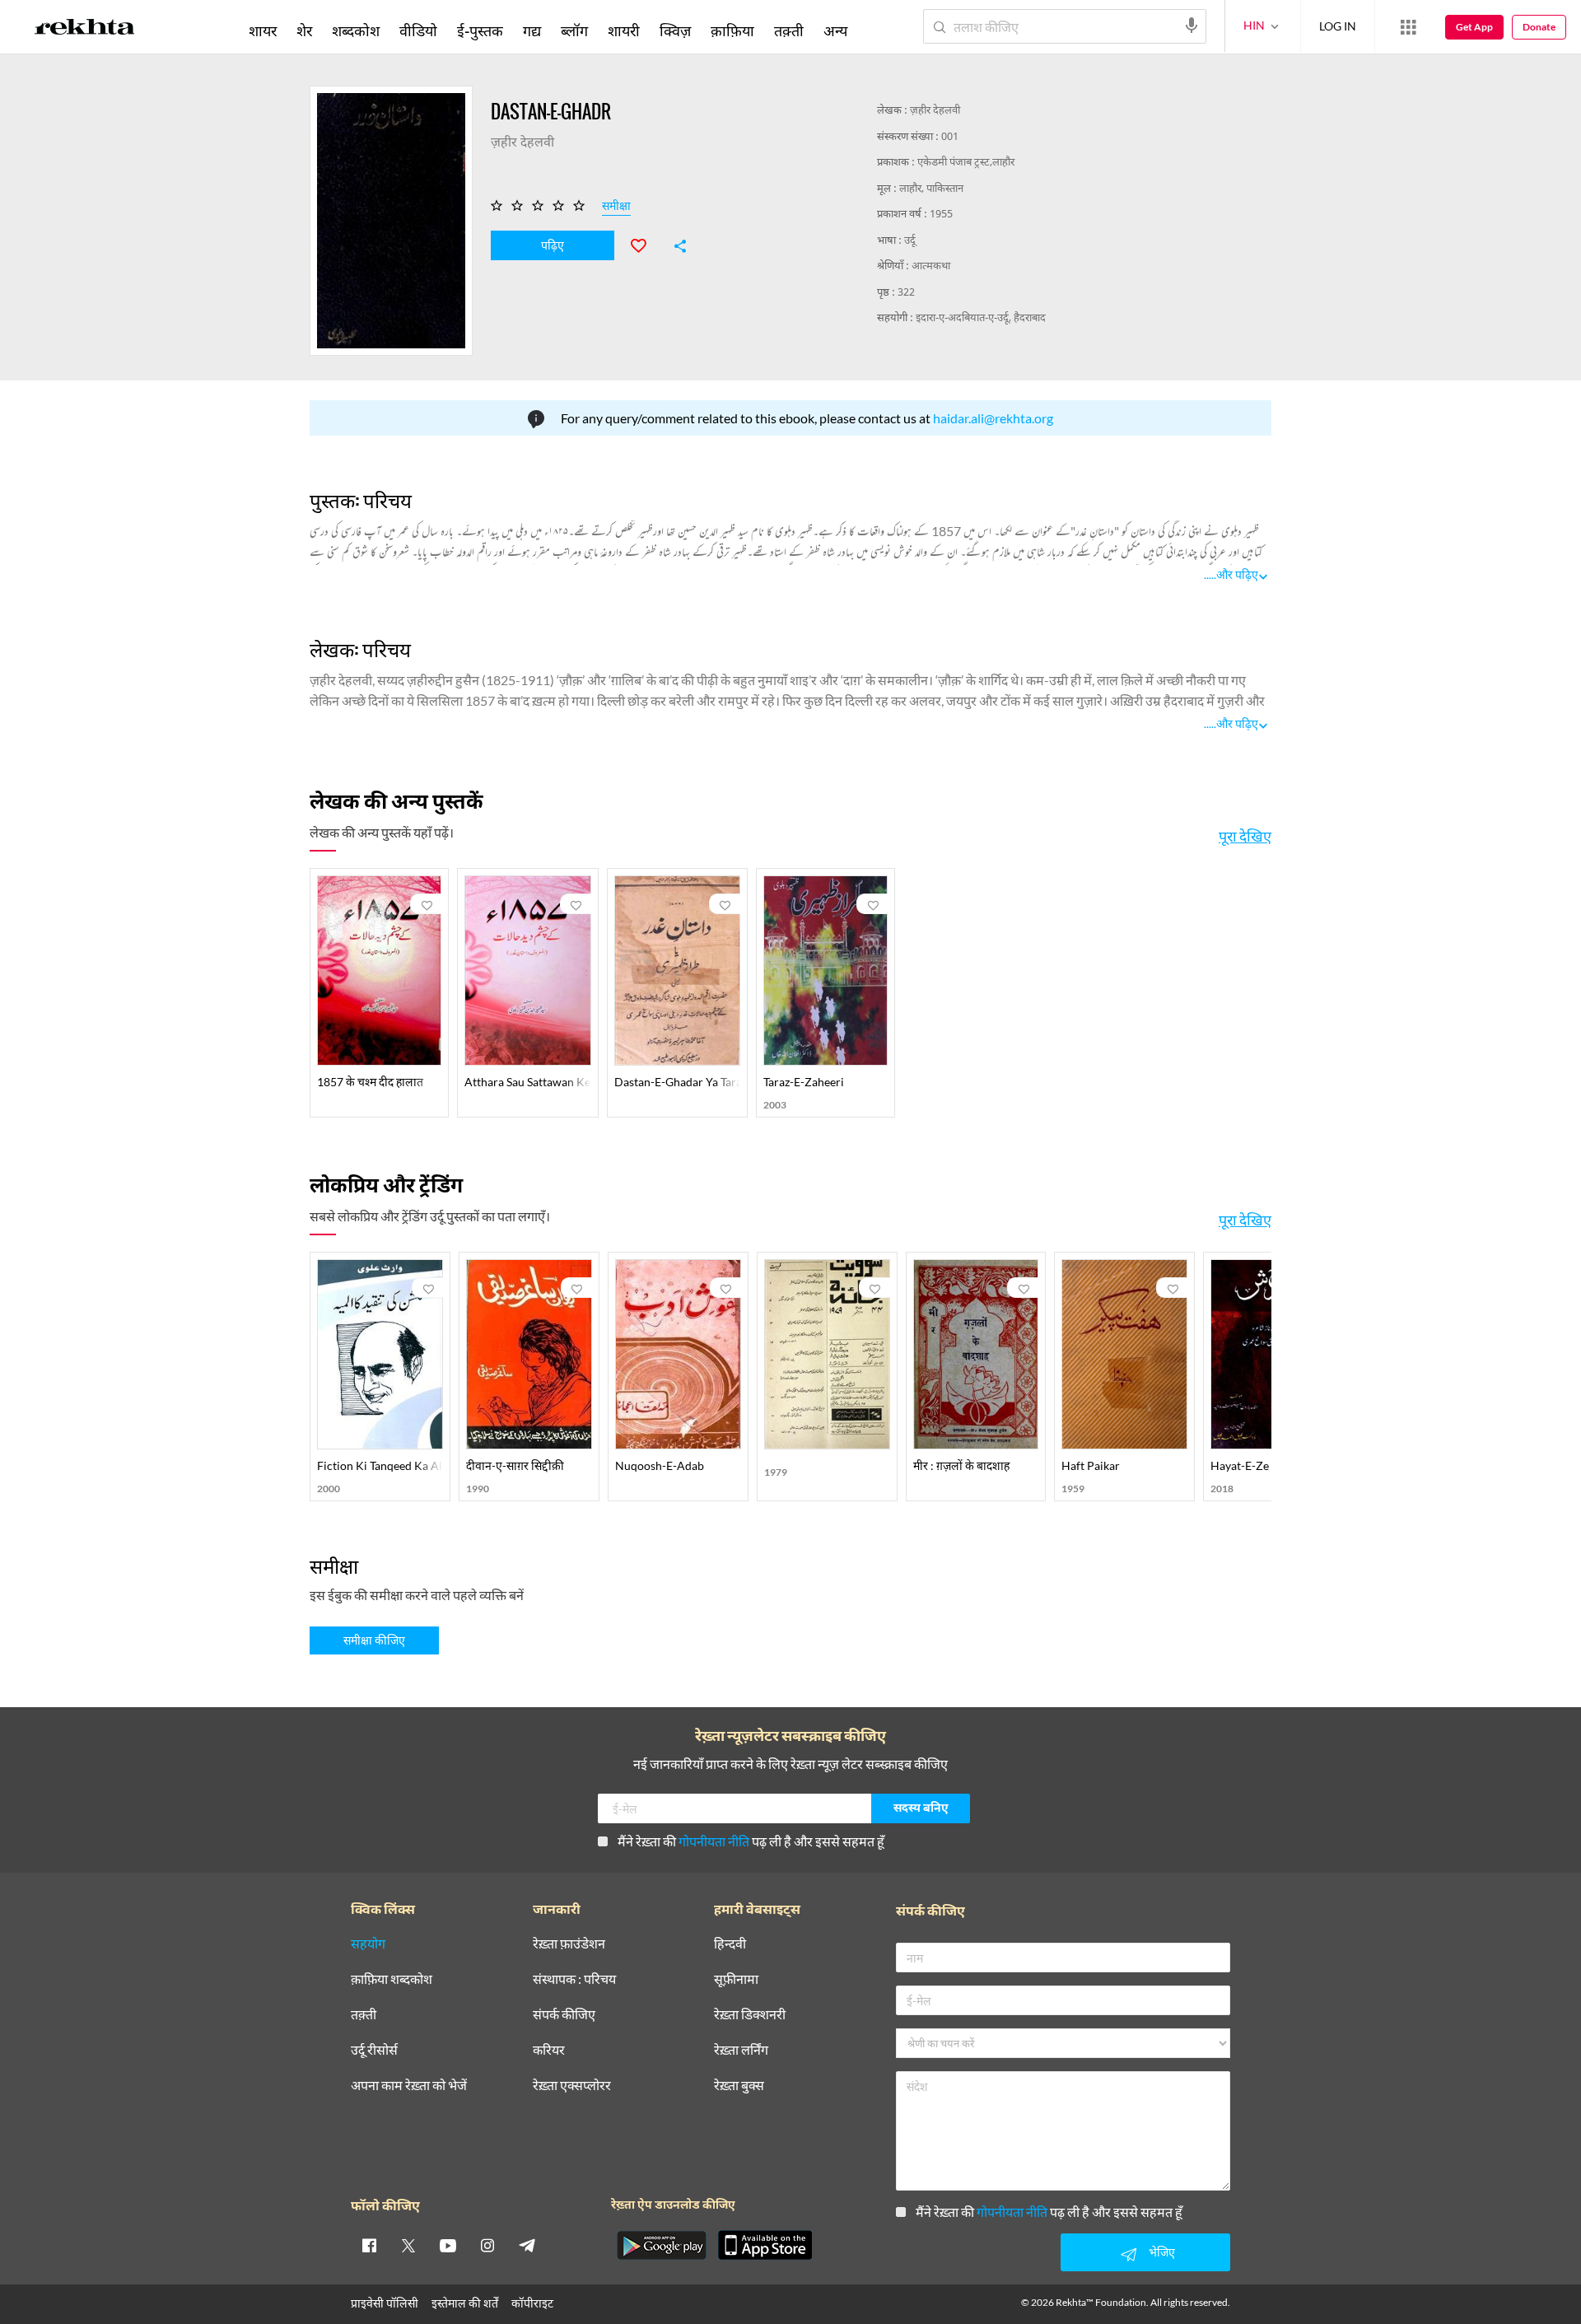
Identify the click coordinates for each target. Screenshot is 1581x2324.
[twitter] (408, 2245)
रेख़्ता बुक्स (739, 2086)
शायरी (624, 30)
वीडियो (418, 30)
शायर (263, 30)
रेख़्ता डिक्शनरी (750, 2015)
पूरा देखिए (1245, 836)
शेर (304, 30)
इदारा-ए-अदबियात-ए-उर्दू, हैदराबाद (981, 318)
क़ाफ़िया (732, 30)
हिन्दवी (730, 1944)
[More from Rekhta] (1408, 27)
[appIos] (765, 2245)
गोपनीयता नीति (714, 1841)
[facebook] (369, 2245)
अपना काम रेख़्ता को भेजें (409, 2086)
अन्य (835, 30)
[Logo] (85, 30)
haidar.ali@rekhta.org (993, 418)
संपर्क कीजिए (564, 2015)
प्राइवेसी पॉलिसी (385, 2303)
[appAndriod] (661, 2245)
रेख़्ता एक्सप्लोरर (572, 2086)
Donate (1539, 27)
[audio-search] (1192, 26)
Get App (1474, 27)
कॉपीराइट (532, 2303)
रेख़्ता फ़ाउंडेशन (569, 1944)
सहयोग (368, 1944)
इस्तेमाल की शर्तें (465, 2303)
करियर (549, 2050)
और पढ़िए (1237, 574)
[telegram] (527, 2245)
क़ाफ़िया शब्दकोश (392, 1979)
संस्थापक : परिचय (574, 1979)
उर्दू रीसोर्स (374, 2050)
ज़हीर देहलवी (935, 111)
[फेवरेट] (646, 244)
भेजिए (1162, 2252)
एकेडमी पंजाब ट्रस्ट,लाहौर (966, 163)
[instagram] (487, 2245)
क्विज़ (675, 30)
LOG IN (1338, 26)
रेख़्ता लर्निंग (741, 2050)
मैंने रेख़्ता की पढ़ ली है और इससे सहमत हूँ (751, 1841)
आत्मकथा (931, 266)
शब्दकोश (356, 30)
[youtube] (448, 2245)
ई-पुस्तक (480, 30)
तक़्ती (789, 30)
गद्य (532, 30)
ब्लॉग (574, 30)
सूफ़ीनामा (736, 1979)
